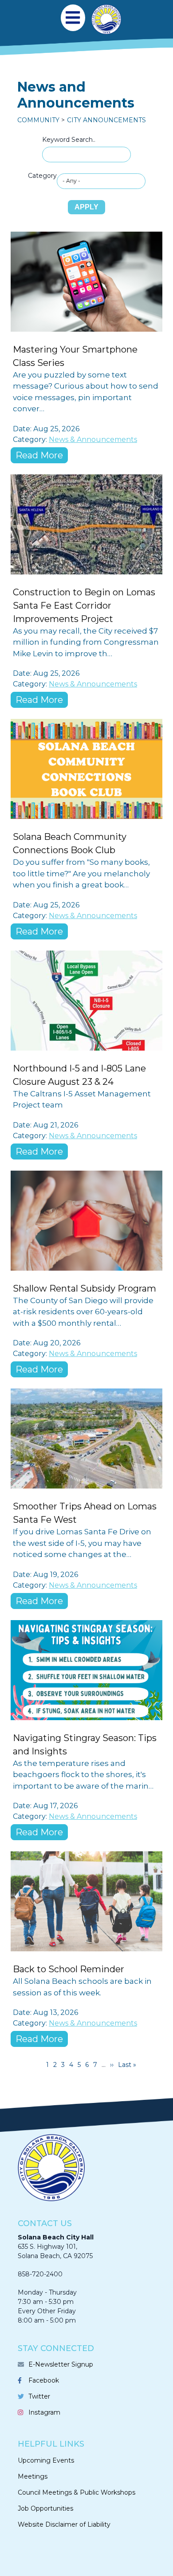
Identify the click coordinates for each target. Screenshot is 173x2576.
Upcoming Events (46, 2460)
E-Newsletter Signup (61, 2364)
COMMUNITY (38, 120)
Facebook (44, 2380)
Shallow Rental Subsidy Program (85, 1288)
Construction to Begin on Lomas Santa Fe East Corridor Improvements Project (84, 606)
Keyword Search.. (69, 140)
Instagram (44, 2412)
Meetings (33, 2476)
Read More (39, 455)
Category (42, 176)
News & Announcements (93, 439)
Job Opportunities (45, 2508)
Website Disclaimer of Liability (64, 2524)
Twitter (39, 2396)
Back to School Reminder (69, 1969)
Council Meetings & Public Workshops (77, 2492)
